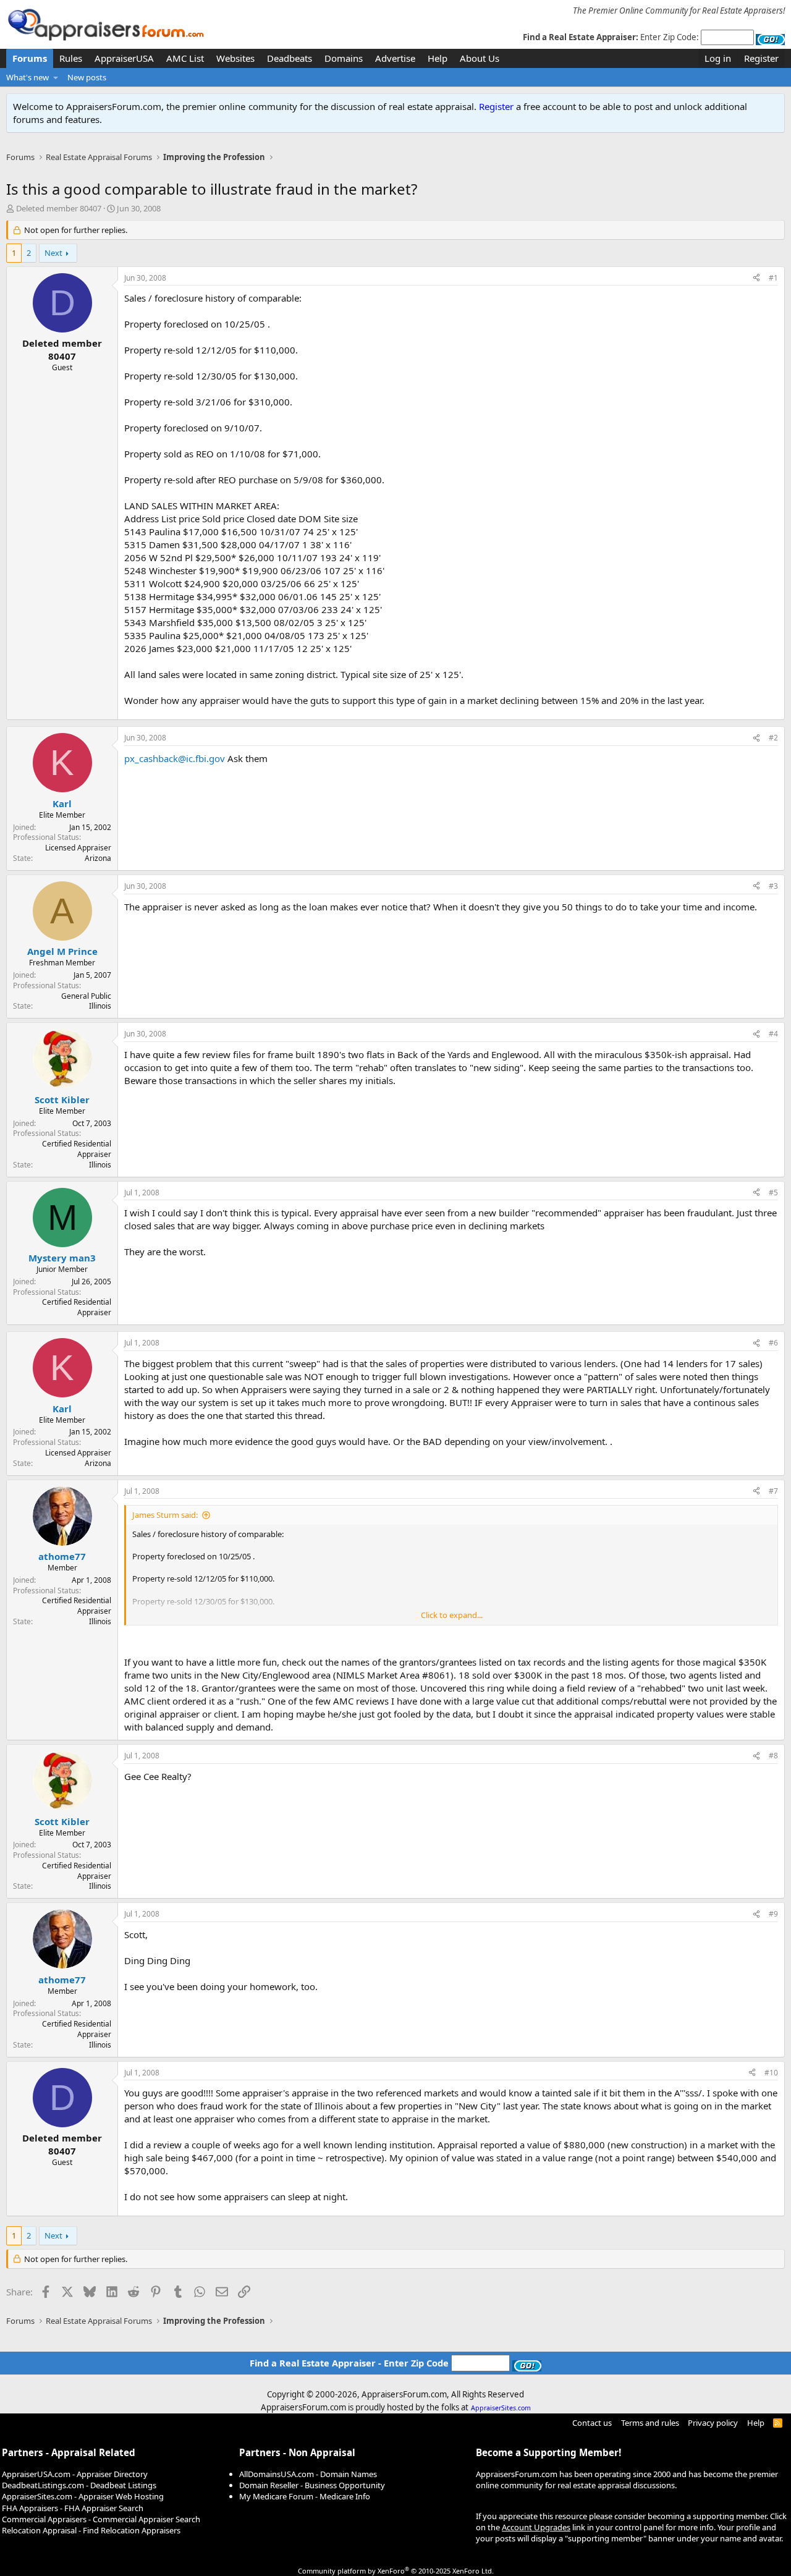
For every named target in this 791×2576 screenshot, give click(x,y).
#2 (773, 738)
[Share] (756, 278)
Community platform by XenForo (396, 2571)
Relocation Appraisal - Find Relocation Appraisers (91, 2530)
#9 (773, 1914)
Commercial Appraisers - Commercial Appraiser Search (101, 2519)
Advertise (395, 58)
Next (53, 253)
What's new (27, 77)
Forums (30, 58)
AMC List (185, 58)
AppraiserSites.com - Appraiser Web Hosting (83, 2496)
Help (438, 58)
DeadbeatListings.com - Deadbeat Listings (79, 2485)
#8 (773, 1756)
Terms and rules (650, 2423)
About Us (480, 58)
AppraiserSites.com (501, 2408)
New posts (87, 77)
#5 (773, 1193)
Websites (235, 58)
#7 (773, 1491)
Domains (344, 58)
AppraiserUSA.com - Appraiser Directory (75, 2474)
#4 (773, 1034)
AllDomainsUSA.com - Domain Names (308, 2474)
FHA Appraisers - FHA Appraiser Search (73, 2508)
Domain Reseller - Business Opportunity (312, 2485)
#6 (773, 1343)
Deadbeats (290, 58)
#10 (771, 2073)
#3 (773, 886)
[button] (56, 77)
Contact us (592, 2423)
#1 (773, 278)
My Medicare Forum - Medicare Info (305, 2496)
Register (496, 106)
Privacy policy (713, 2423)
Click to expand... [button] (452, 1615)
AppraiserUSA (124, 58)
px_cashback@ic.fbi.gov (175, 758)
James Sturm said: (165, 1515)
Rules (71, 58)
